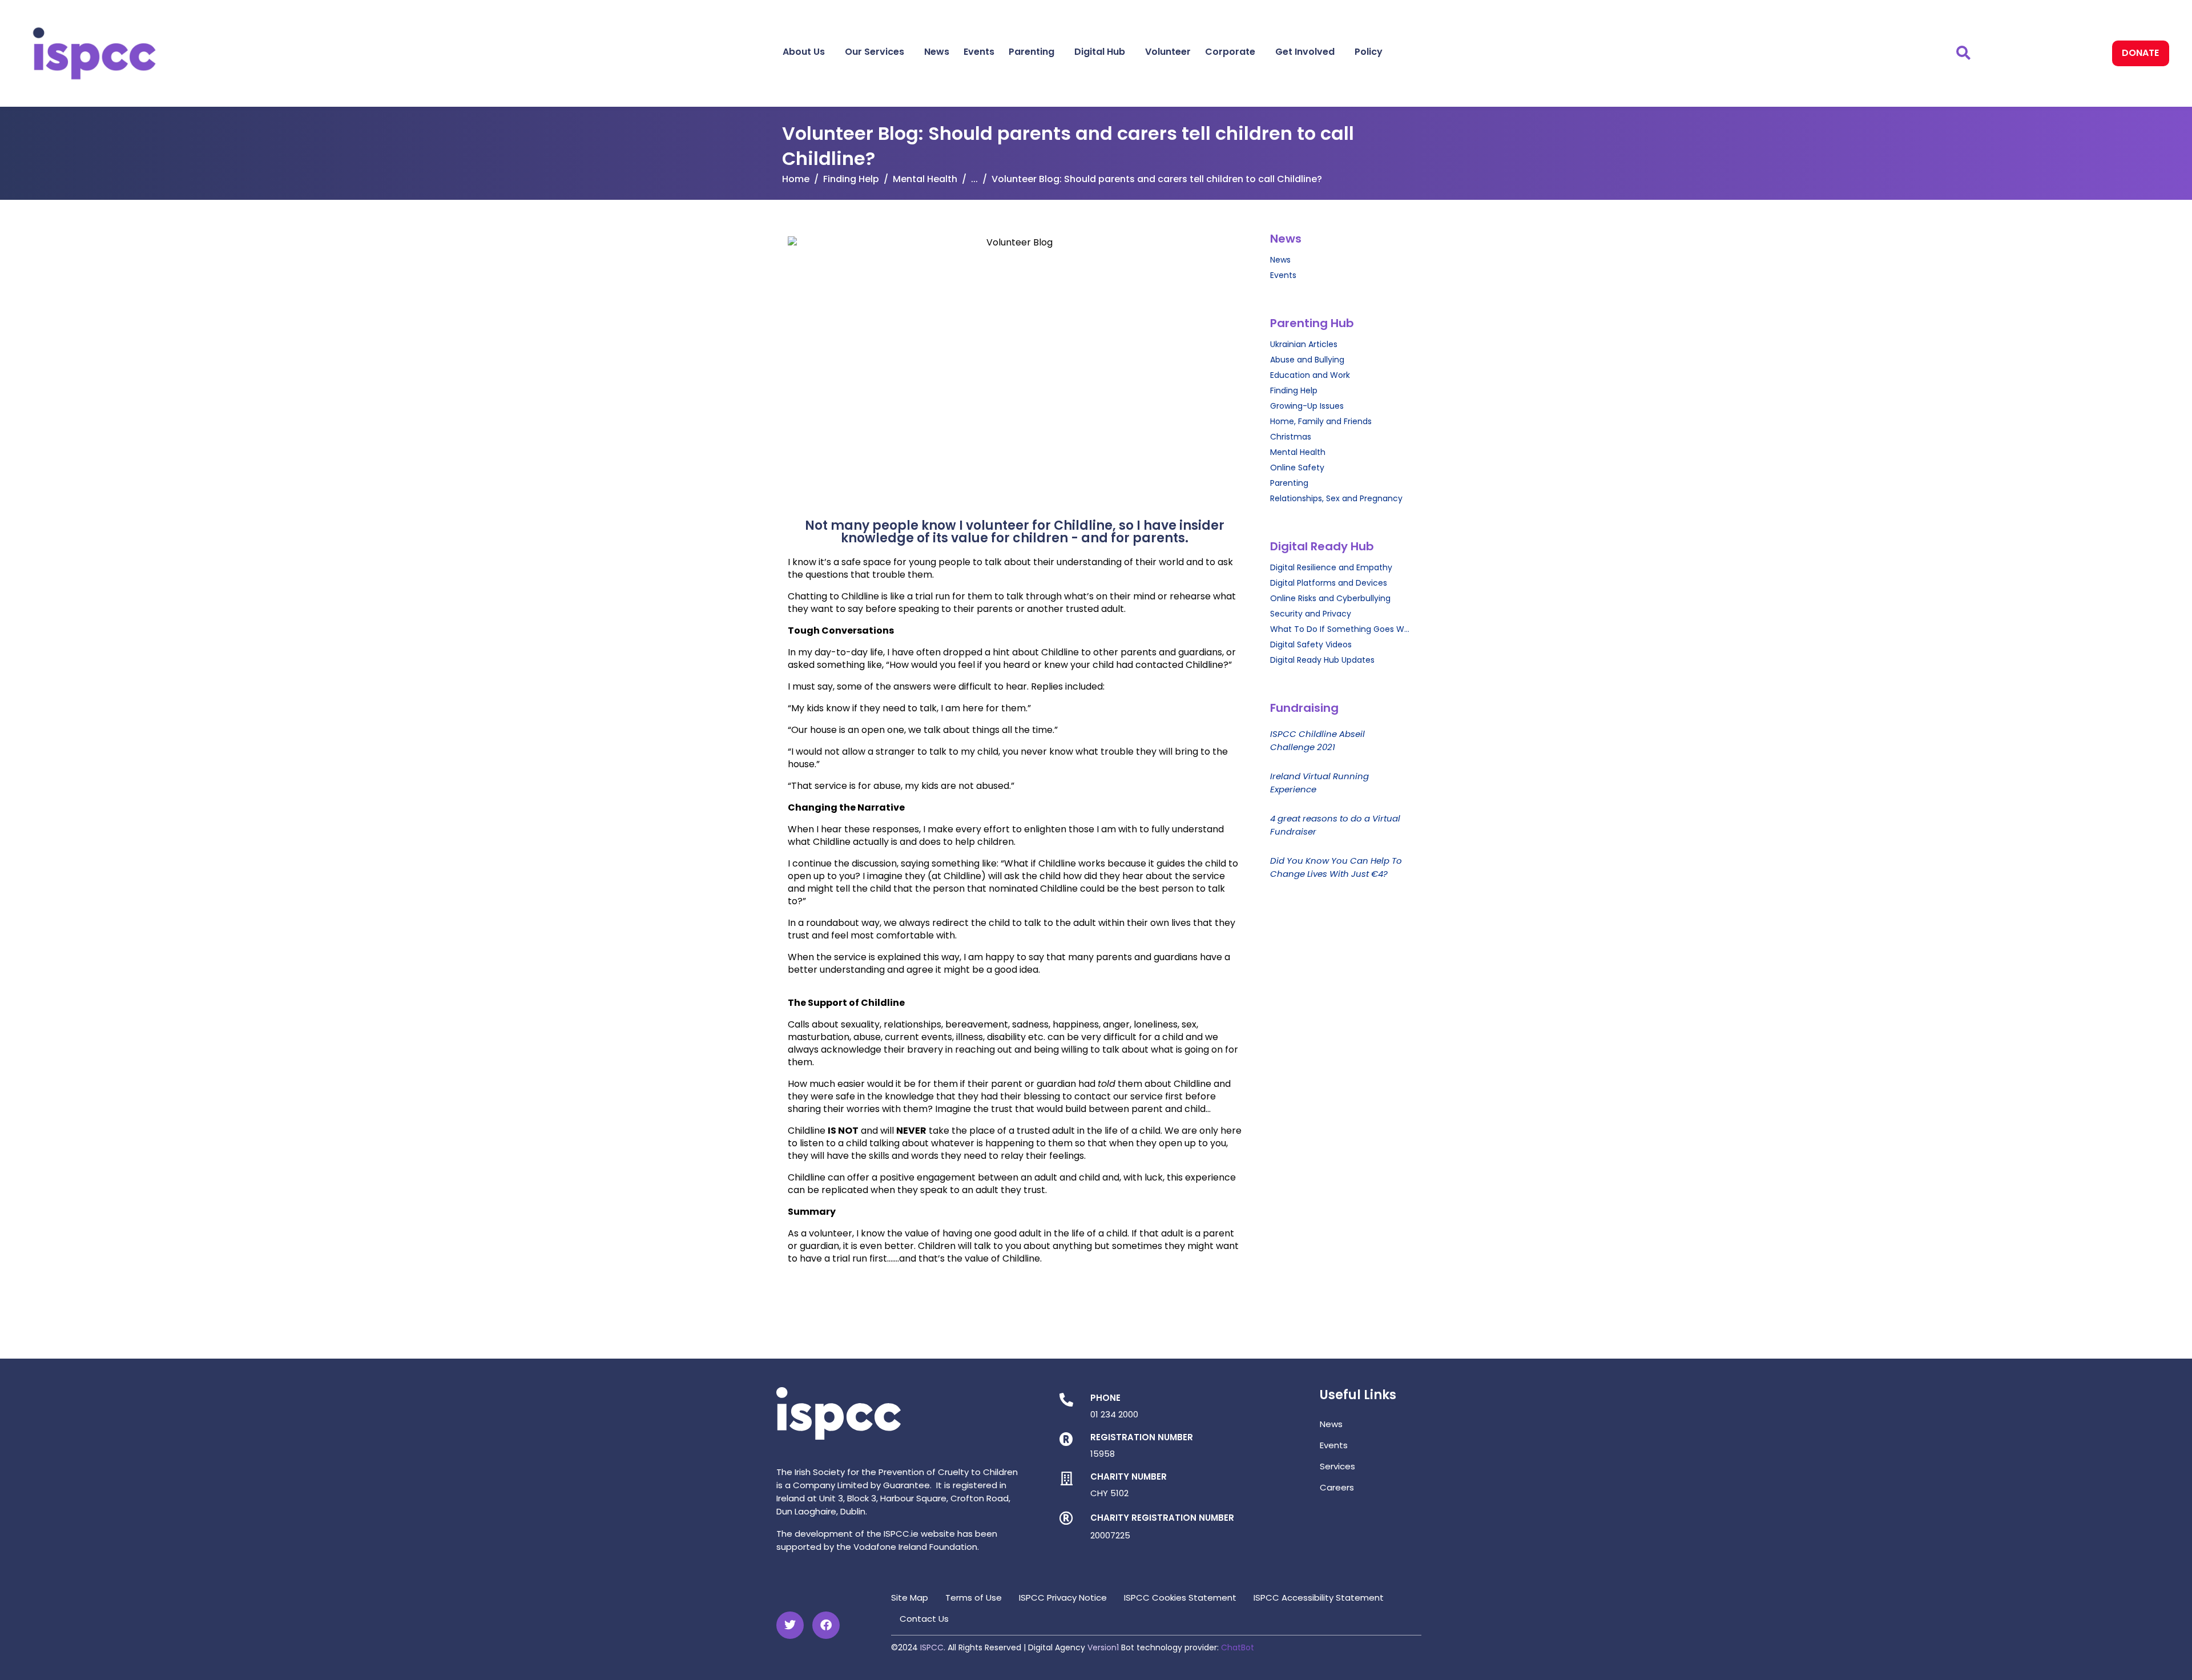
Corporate (1230, 52)
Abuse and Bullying (1307, 360)
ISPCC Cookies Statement (1180, 1598)
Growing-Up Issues (1307, 406)
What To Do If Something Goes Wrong (1340, 629)
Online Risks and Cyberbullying (1330, 598)
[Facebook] (826, 1625)
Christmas (1291, 437)
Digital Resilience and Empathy (1331, 567)
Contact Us (924, 1619)
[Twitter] (790, 1625)
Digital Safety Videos (1311, 644)
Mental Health (1298, 452)
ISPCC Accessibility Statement (1319, 1598)
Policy (1369, 52)
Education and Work (1310, 375)
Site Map (910, 1598)
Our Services (875, 52)
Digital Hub (1100, 52)
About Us (804, 52)
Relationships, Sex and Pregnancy (1336, 498)
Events (979, 52)
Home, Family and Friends (1321, 421)
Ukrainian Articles (1304, 344)
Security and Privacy (1311, 614)
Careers (1337, 1487)
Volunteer (1168, 52)
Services (1337, 1466)
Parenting (1031, 52)
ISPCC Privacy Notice (1063, 1598)
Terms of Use (974, 1598)
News (937, 52)
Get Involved (1305, 52)
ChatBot (1238, 1647)
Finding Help (1294, 390)
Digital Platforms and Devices (1329, 583)
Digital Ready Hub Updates (1322, 660)
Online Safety (1297, 468)
